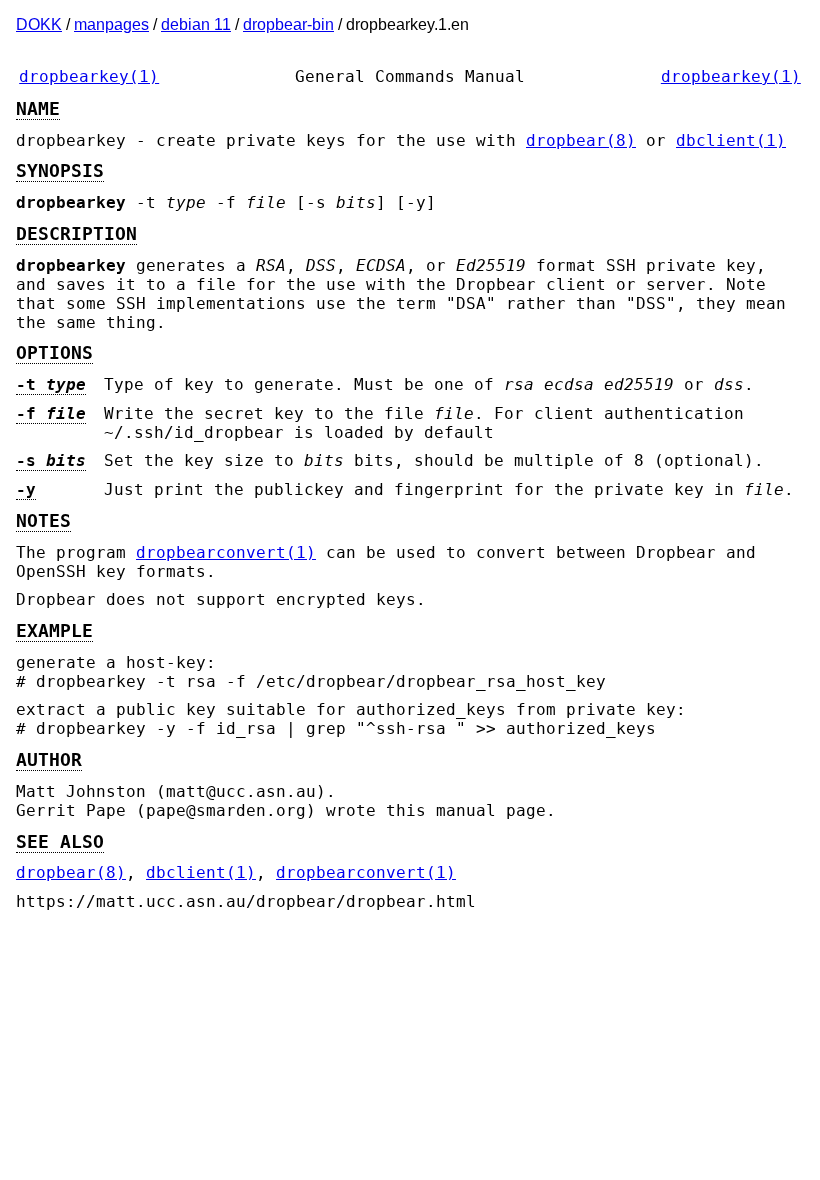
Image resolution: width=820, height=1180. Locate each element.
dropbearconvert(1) (226, 552)
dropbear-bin (288, 24)
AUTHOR (49, 760)
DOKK (39, 24)
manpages (111, 24)
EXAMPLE (54, 631)
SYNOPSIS (60, 171)
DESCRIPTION (76, 234)
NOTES (43, 521)
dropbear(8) (581, 140)
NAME (38, 109)
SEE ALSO (60, 842)
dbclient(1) (731, 140)
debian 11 (196, 24)
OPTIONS (54, 353)
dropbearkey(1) (89, 76)
